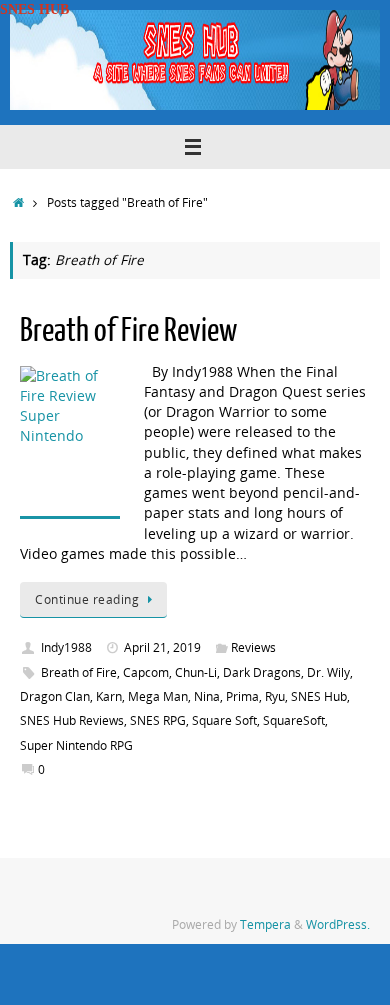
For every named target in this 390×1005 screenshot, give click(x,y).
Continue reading (87, 599)
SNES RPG (158, 720)
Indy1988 (66, 647)
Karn (109, 696)
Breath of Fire (79, 672)
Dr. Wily (328, 672)
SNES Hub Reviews (72, 720)
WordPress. (338, 924)
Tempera (265, 924)
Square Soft (224, 720)
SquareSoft (294, 720)
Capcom (146, 672)
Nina (207, 696)
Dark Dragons (262, 672)
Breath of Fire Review (128, 331)
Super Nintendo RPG (76, 745)
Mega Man (158, 696)
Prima (242, 696)
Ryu (275, 696)
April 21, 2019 (162, 647)
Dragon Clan (55, 696)
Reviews (253, 647)
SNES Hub (319, 696)
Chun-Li (196, 672)
